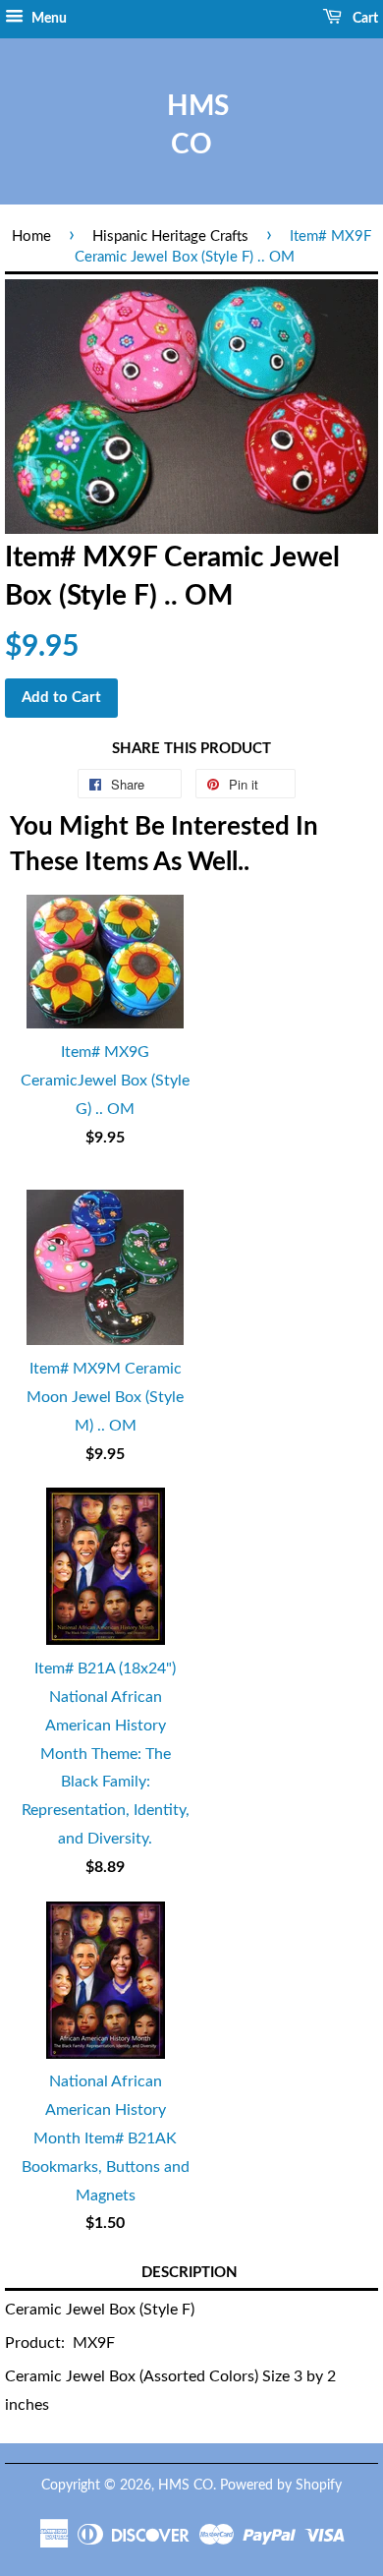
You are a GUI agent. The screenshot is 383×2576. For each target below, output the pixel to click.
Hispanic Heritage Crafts (170, 236)
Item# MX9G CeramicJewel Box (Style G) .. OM (105, 1081)
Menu (48, 19)
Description (190, 2273)
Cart (364, 19)
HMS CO (191, 125)
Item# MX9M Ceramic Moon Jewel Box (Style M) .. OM (105, 1397)
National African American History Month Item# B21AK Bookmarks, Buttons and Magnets (106, 2138)
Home (31, 236)
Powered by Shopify (281, 2486)
